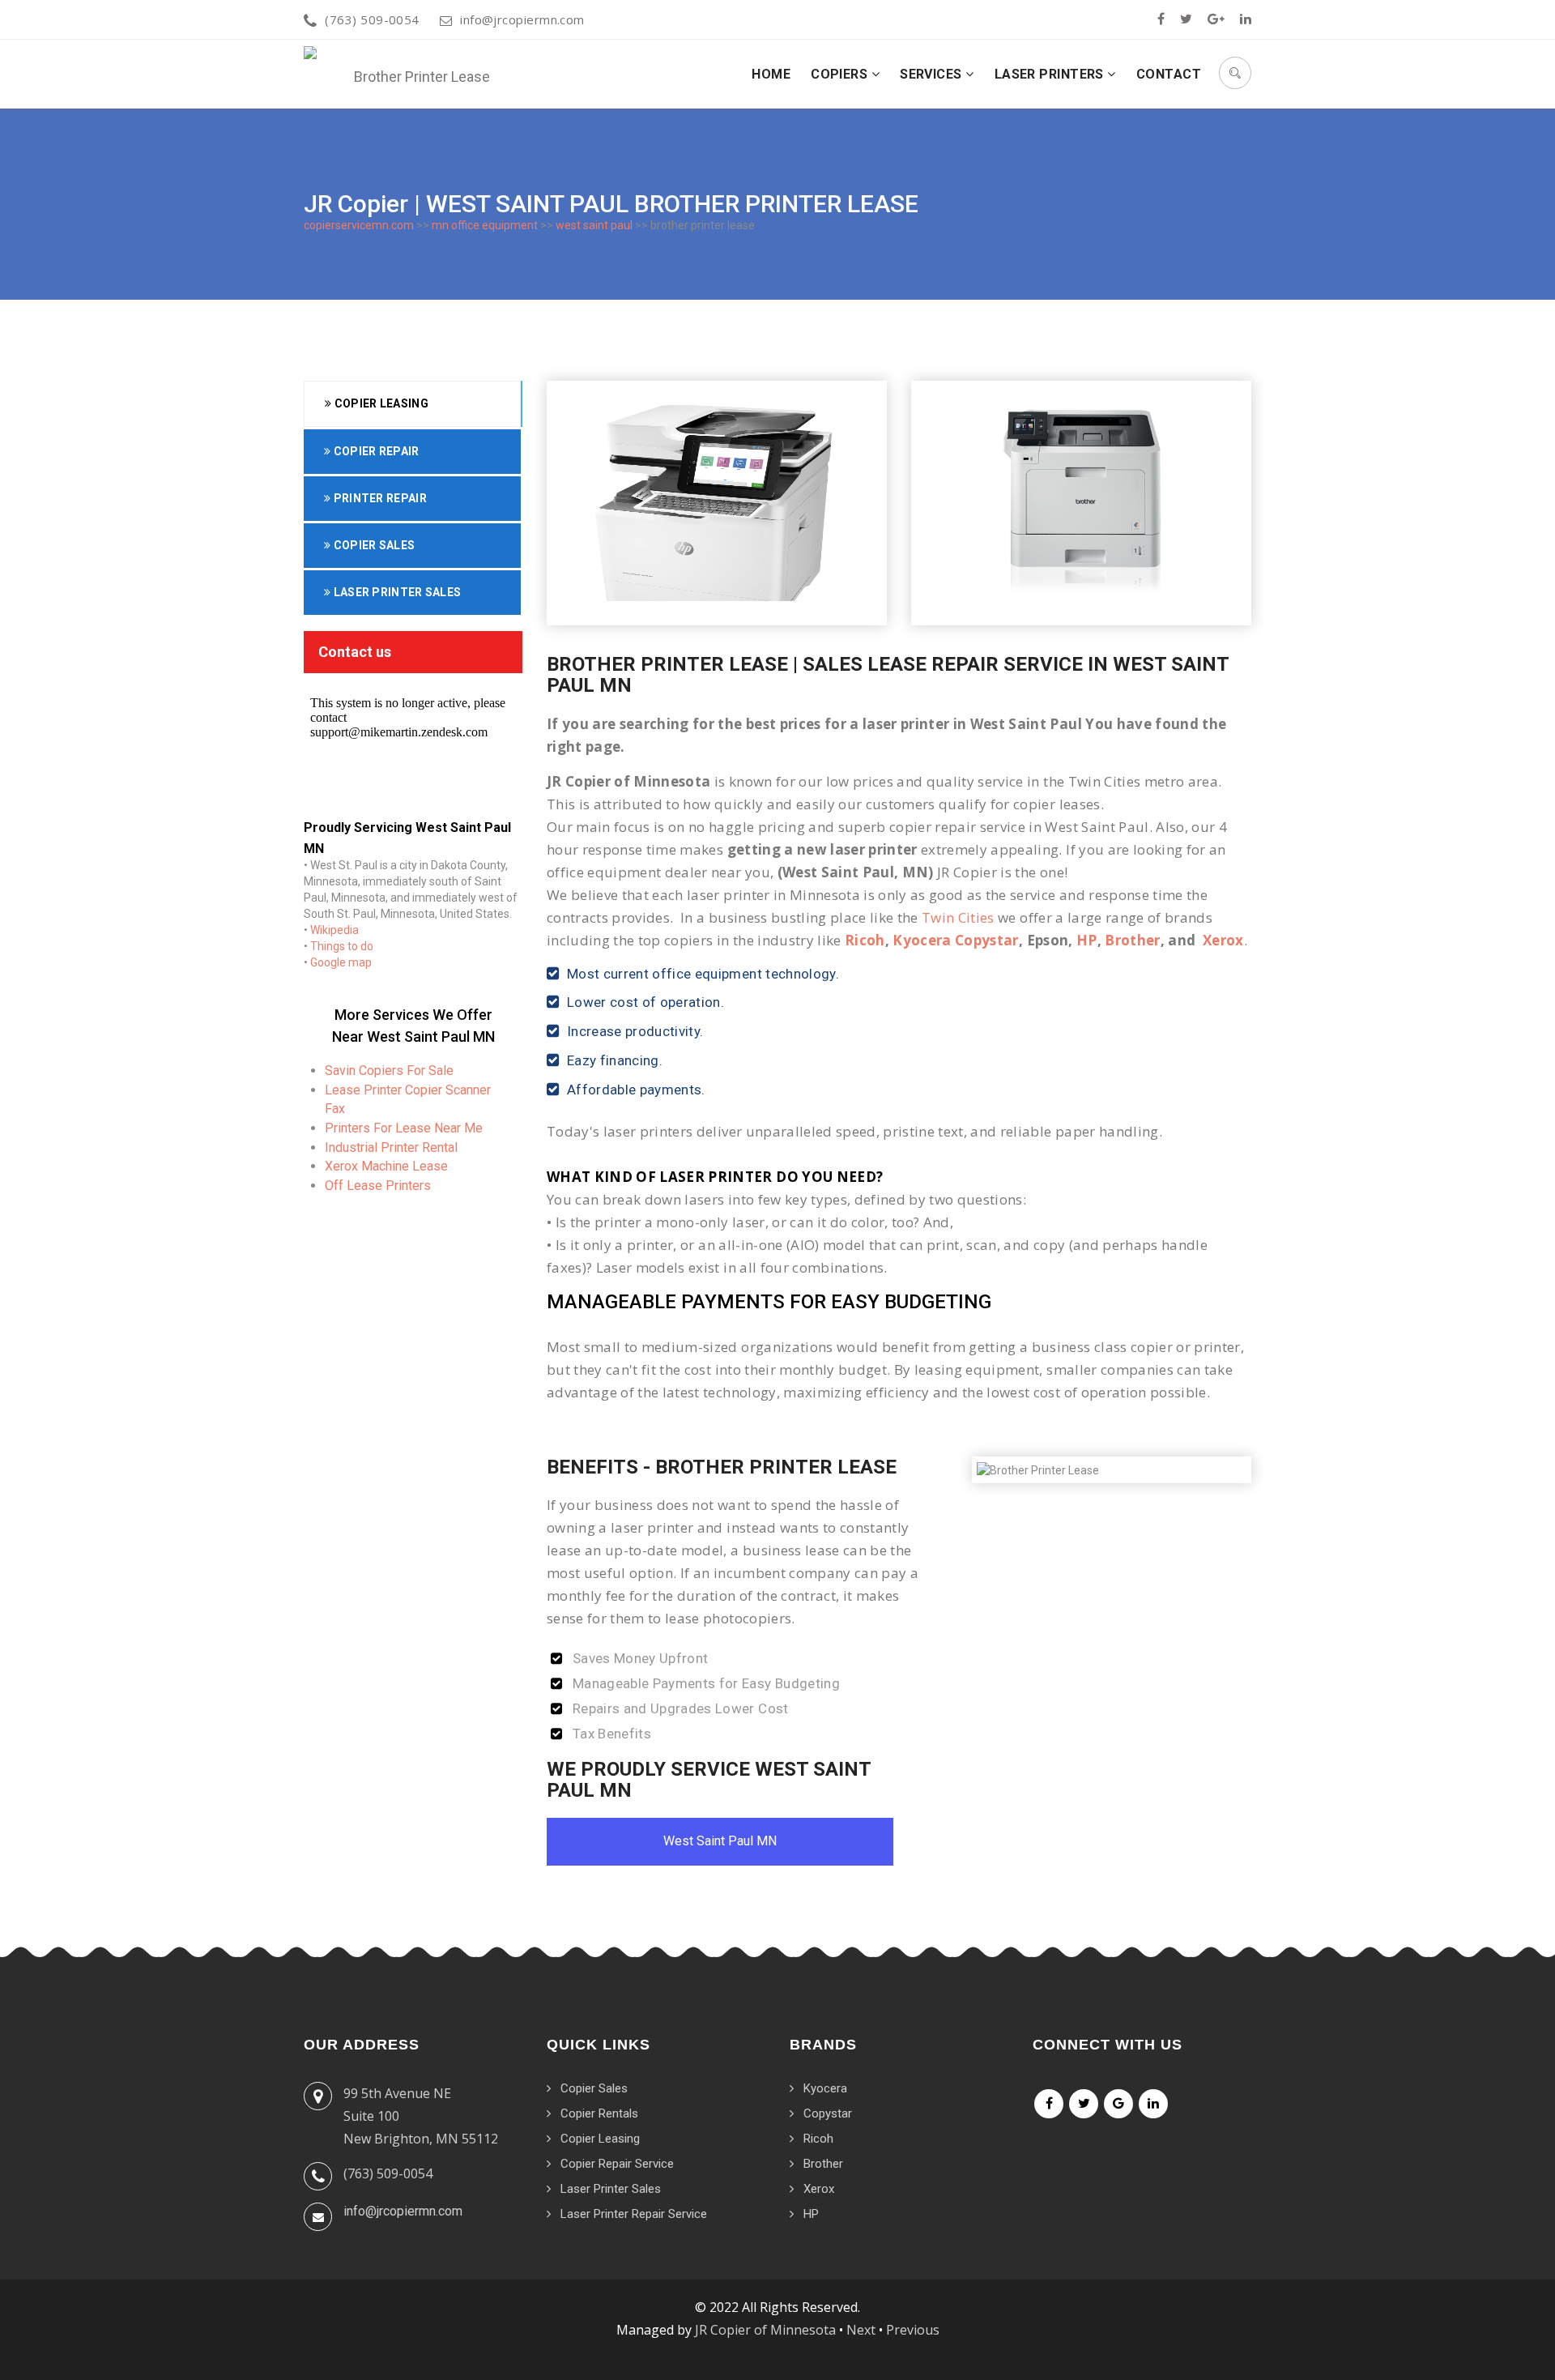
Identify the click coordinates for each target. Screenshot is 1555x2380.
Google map (341, 962)
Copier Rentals (599, 2113)
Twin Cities (958, 917)
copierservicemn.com (359, 225)
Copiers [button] (841, 74)
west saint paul (594, 225)
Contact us (355, 652)
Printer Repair (379, 498)
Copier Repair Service (617, 2164)
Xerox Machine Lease (386, 1166)
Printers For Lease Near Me (404, 1128)
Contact (1169, 74)
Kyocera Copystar (955, 940)
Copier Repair (375, 451)
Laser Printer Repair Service (634, 2214)
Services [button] (933, 74)
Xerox (1223, 940)
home (771, 74)
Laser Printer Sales (396, 592)
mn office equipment (485, 225)
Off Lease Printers (378, 1186)
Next (861, 2330)
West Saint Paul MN (720, 1841)
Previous (913, 2330)
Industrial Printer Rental (391, 1147)
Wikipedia (334, 930)
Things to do (342, 946)
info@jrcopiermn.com (522, 19)
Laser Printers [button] (1051, 74)
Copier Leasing (380, 403)
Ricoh (865, 940)
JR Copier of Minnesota (765, 2330)
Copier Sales (373, 545)
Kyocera (825, 2088)
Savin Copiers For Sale (389, 1071)
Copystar (828, 2113)
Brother (1132, 940)
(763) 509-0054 (372, 19)
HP (1087, 940)
